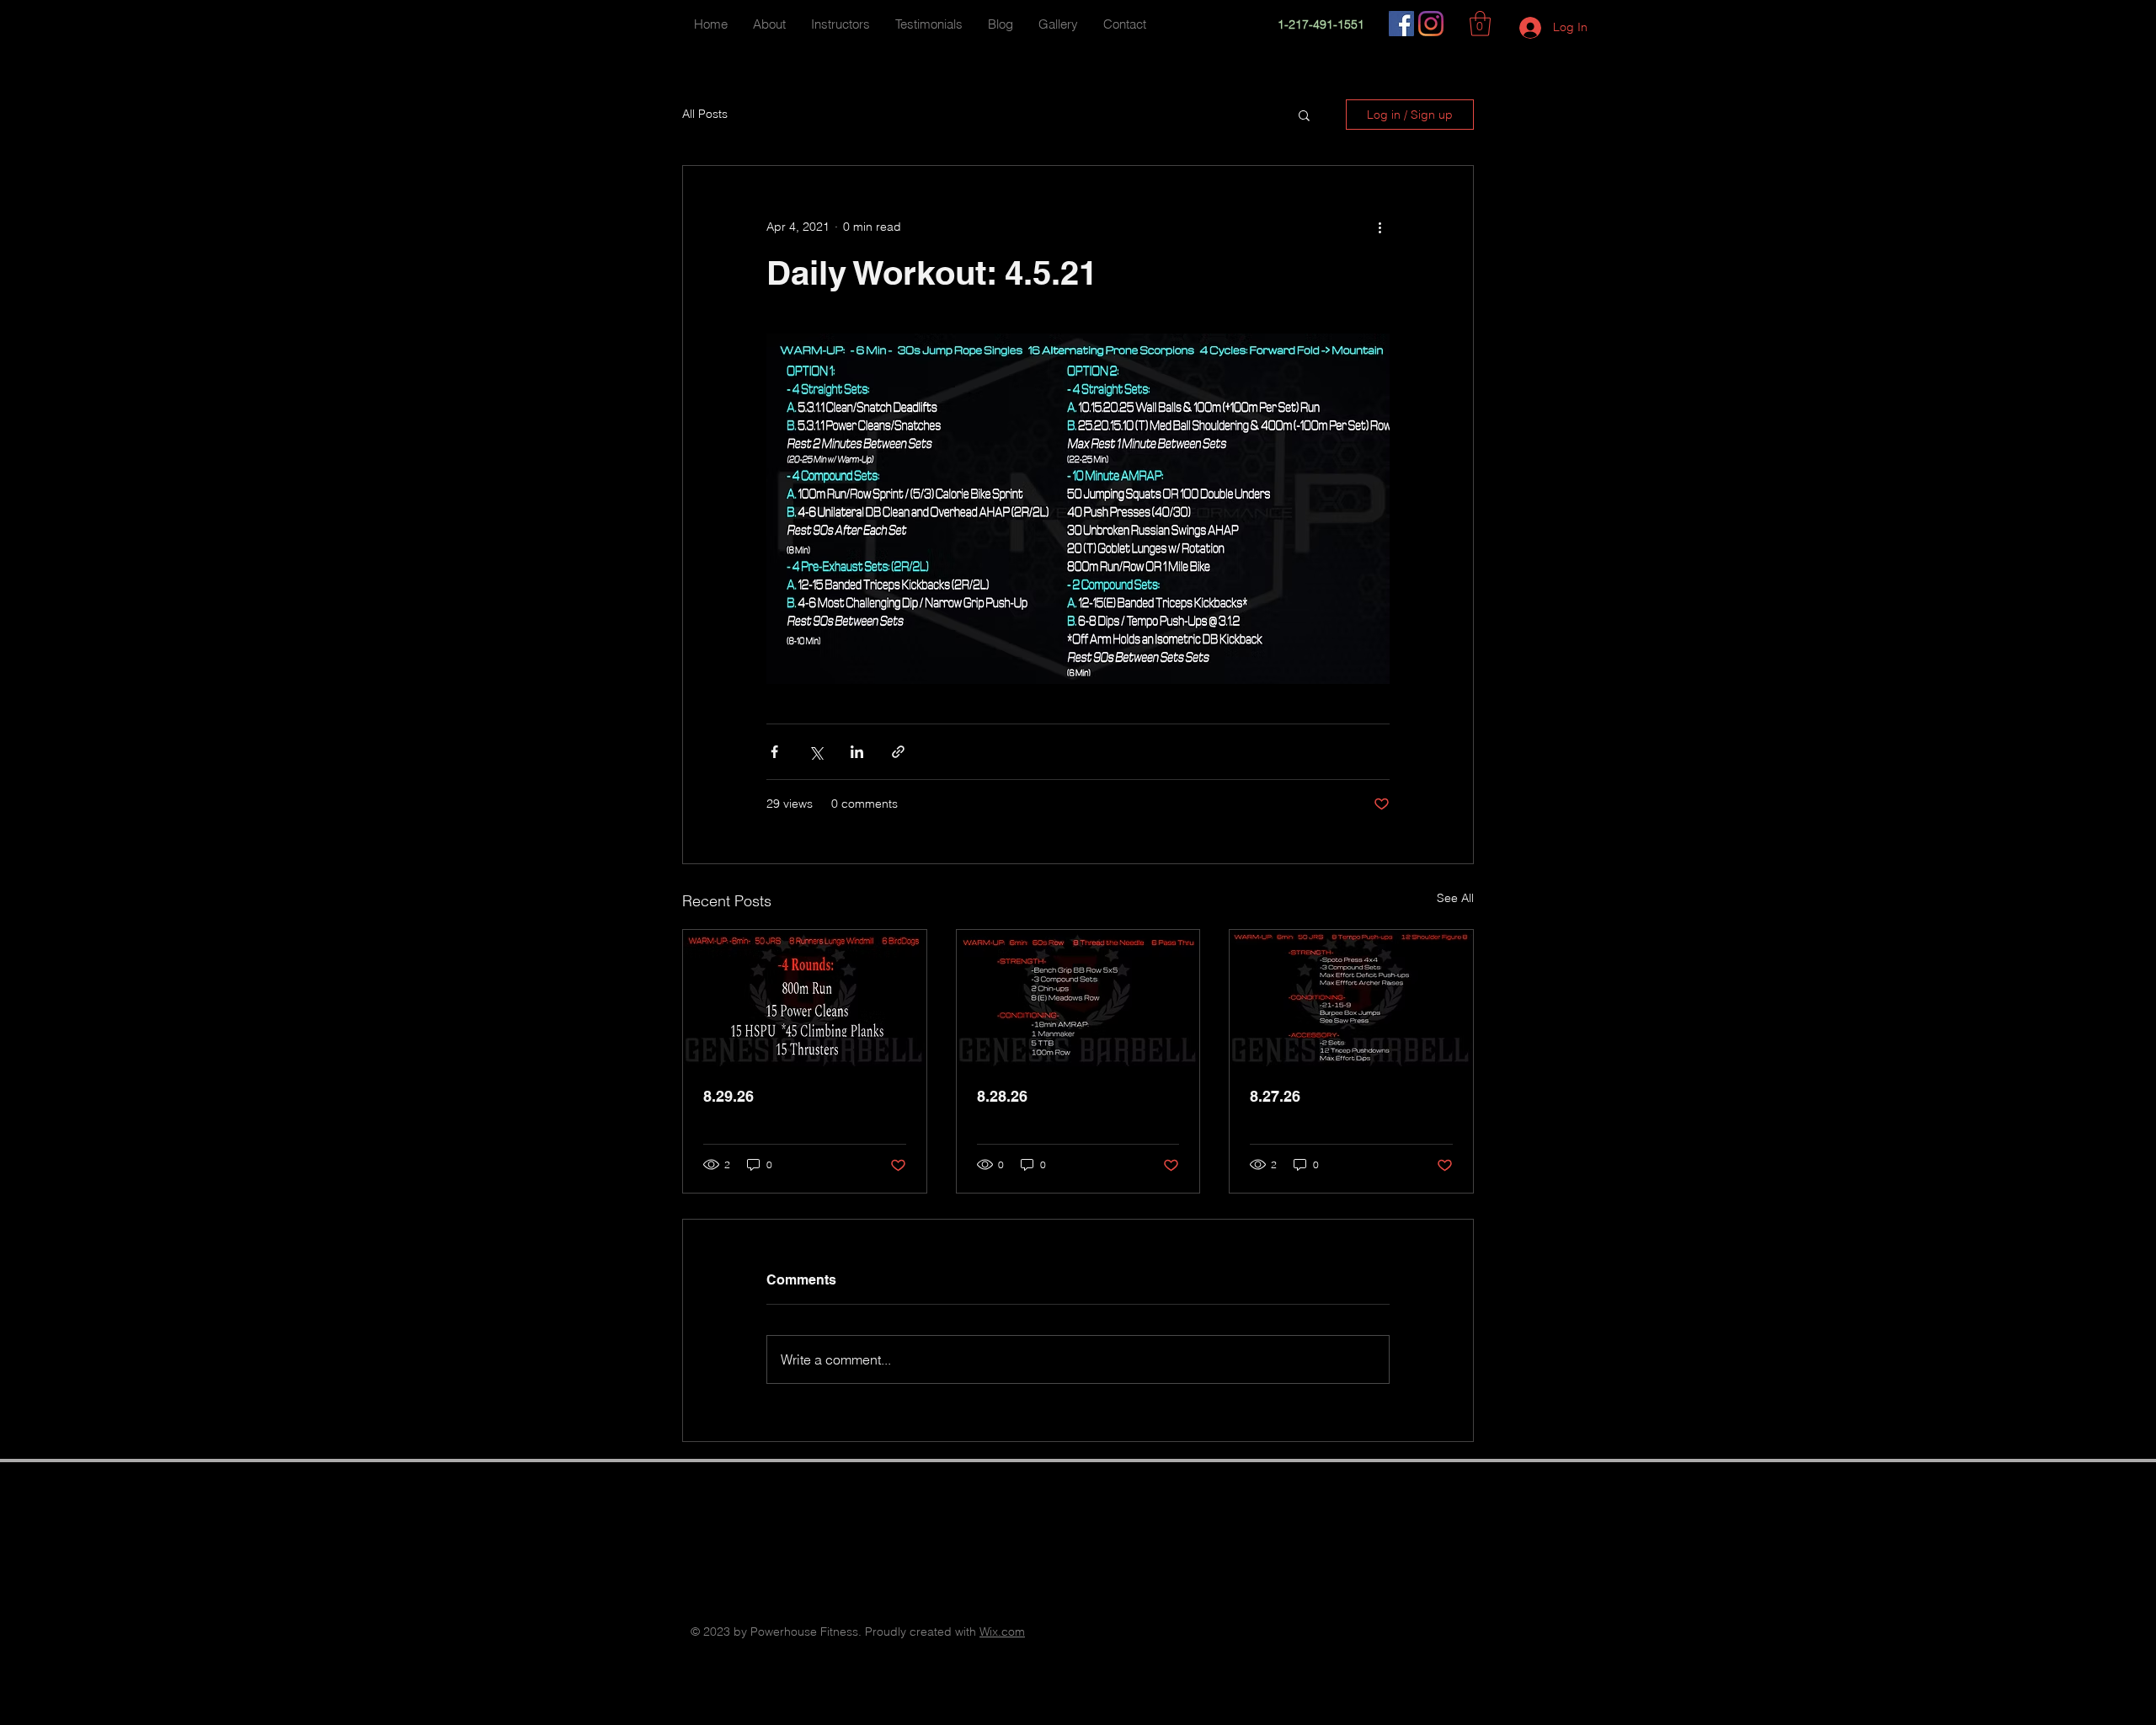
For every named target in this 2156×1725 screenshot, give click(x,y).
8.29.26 (728, 1096)
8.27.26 (1275, 1096)
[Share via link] (898, 752)
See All (1455, 898)
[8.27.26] (1351, 998)
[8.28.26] (1078, 998)
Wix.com (1002, 1632)
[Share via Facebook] (774, 752)
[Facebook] (1401, 24)
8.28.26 (1002, 1096)
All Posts (705, 114)
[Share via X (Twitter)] (816, 752)
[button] (1480, 24)
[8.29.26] (805, 998)
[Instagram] (1431, 24)
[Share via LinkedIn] (857, 752)
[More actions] (1380, 227)
